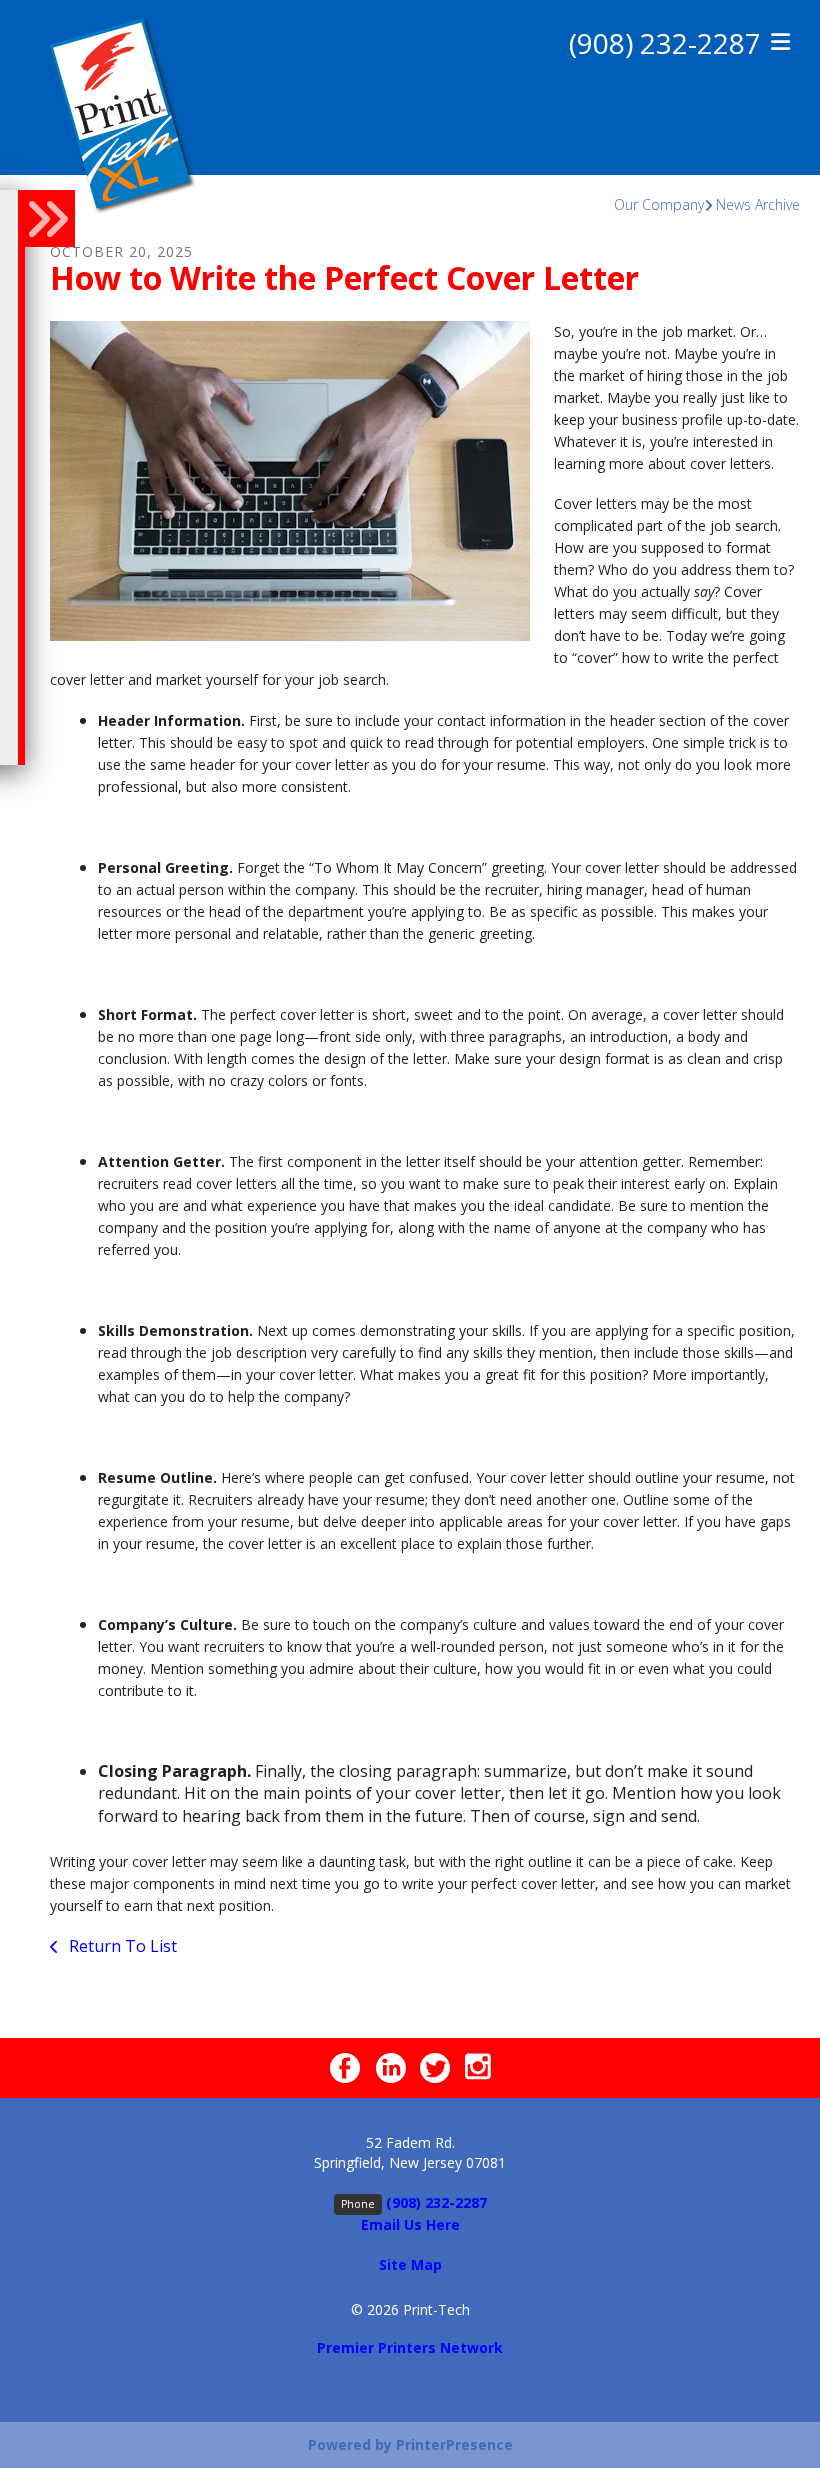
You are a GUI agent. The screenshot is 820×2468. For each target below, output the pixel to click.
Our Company (659, 204)
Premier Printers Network (410, 2347)
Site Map (410, 2264)
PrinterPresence (454, 2444)
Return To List (121, 1946)
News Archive (758, 204)
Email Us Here (410, 2224)
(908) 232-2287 (665, 43)
